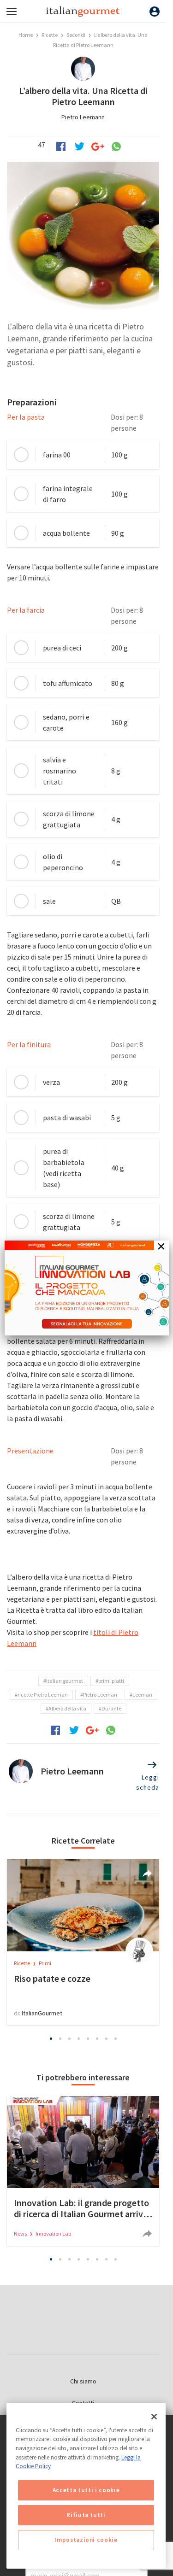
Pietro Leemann (83, 117)
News (21, 2234)
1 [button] (51, 2039)
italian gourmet (65, 1681)
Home (26, 35)
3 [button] (69, 2039)
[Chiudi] (154, 2417)
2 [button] (60, 2039)
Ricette (50, 35)
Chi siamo (83, 2381)
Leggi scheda (148, 1782)
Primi (45, 1963)
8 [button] (115, 2039)
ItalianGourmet (42, 2013)
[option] (83, 1942)
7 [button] (106, 2039)
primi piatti (111, 1681)
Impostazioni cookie (86, 2540)
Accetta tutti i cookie (86, 2490)
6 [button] (97, 2039)
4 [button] (78, 2039)
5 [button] (88, 2039)
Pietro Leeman (100, 1695)
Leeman (142, 1695)
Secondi (76, 35)
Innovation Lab (53, 2234)
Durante (111, 1708)
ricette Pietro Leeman (43, 1695)
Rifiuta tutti (86, 2515)
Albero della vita (67, 1708)
